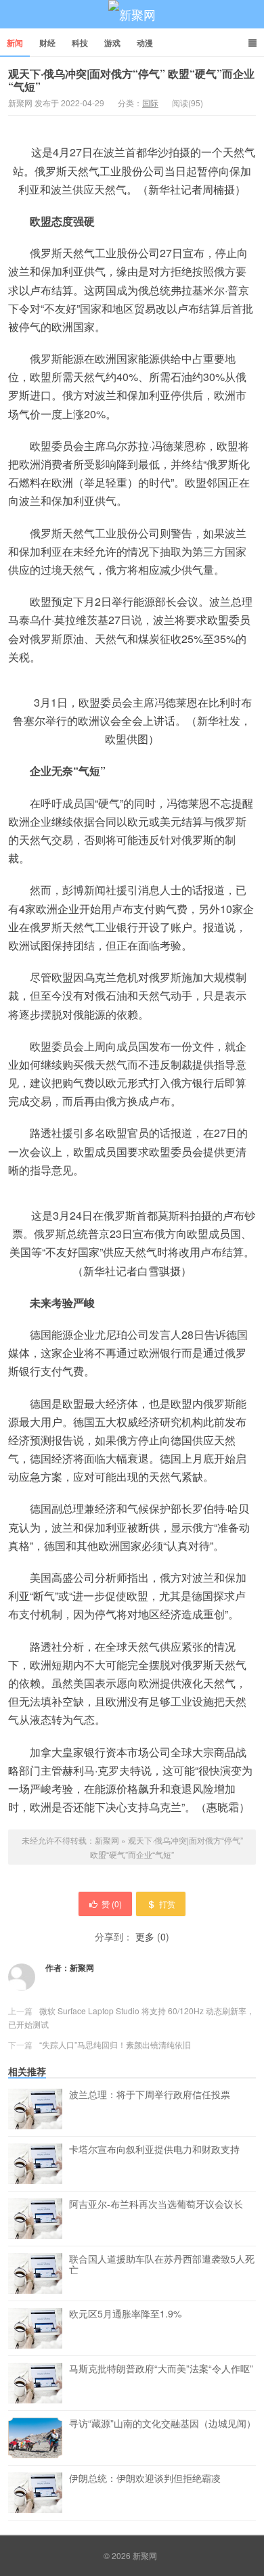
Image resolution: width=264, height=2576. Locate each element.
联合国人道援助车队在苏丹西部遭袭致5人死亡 (162, 2265)
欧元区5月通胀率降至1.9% (125, 2314)
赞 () (112, 1904)
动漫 (145, 43)
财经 (47, 43)
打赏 (167, 1904)
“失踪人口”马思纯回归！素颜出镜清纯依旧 (115, 2044)
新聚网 (132, 14)
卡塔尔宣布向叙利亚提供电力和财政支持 (154, 2150)
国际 (150, 103)
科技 (80, 43)
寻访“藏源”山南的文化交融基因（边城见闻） (162, 2424)
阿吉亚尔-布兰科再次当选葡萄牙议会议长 (156, 2204)
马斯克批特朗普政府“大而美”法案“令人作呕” (161, 2369)
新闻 (15, 43)
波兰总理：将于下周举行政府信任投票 (150, 2095)
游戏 (112, 43)
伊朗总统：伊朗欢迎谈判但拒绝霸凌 (145, 2479)
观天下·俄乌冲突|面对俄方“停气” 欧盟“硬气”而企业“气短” (131, 80)
